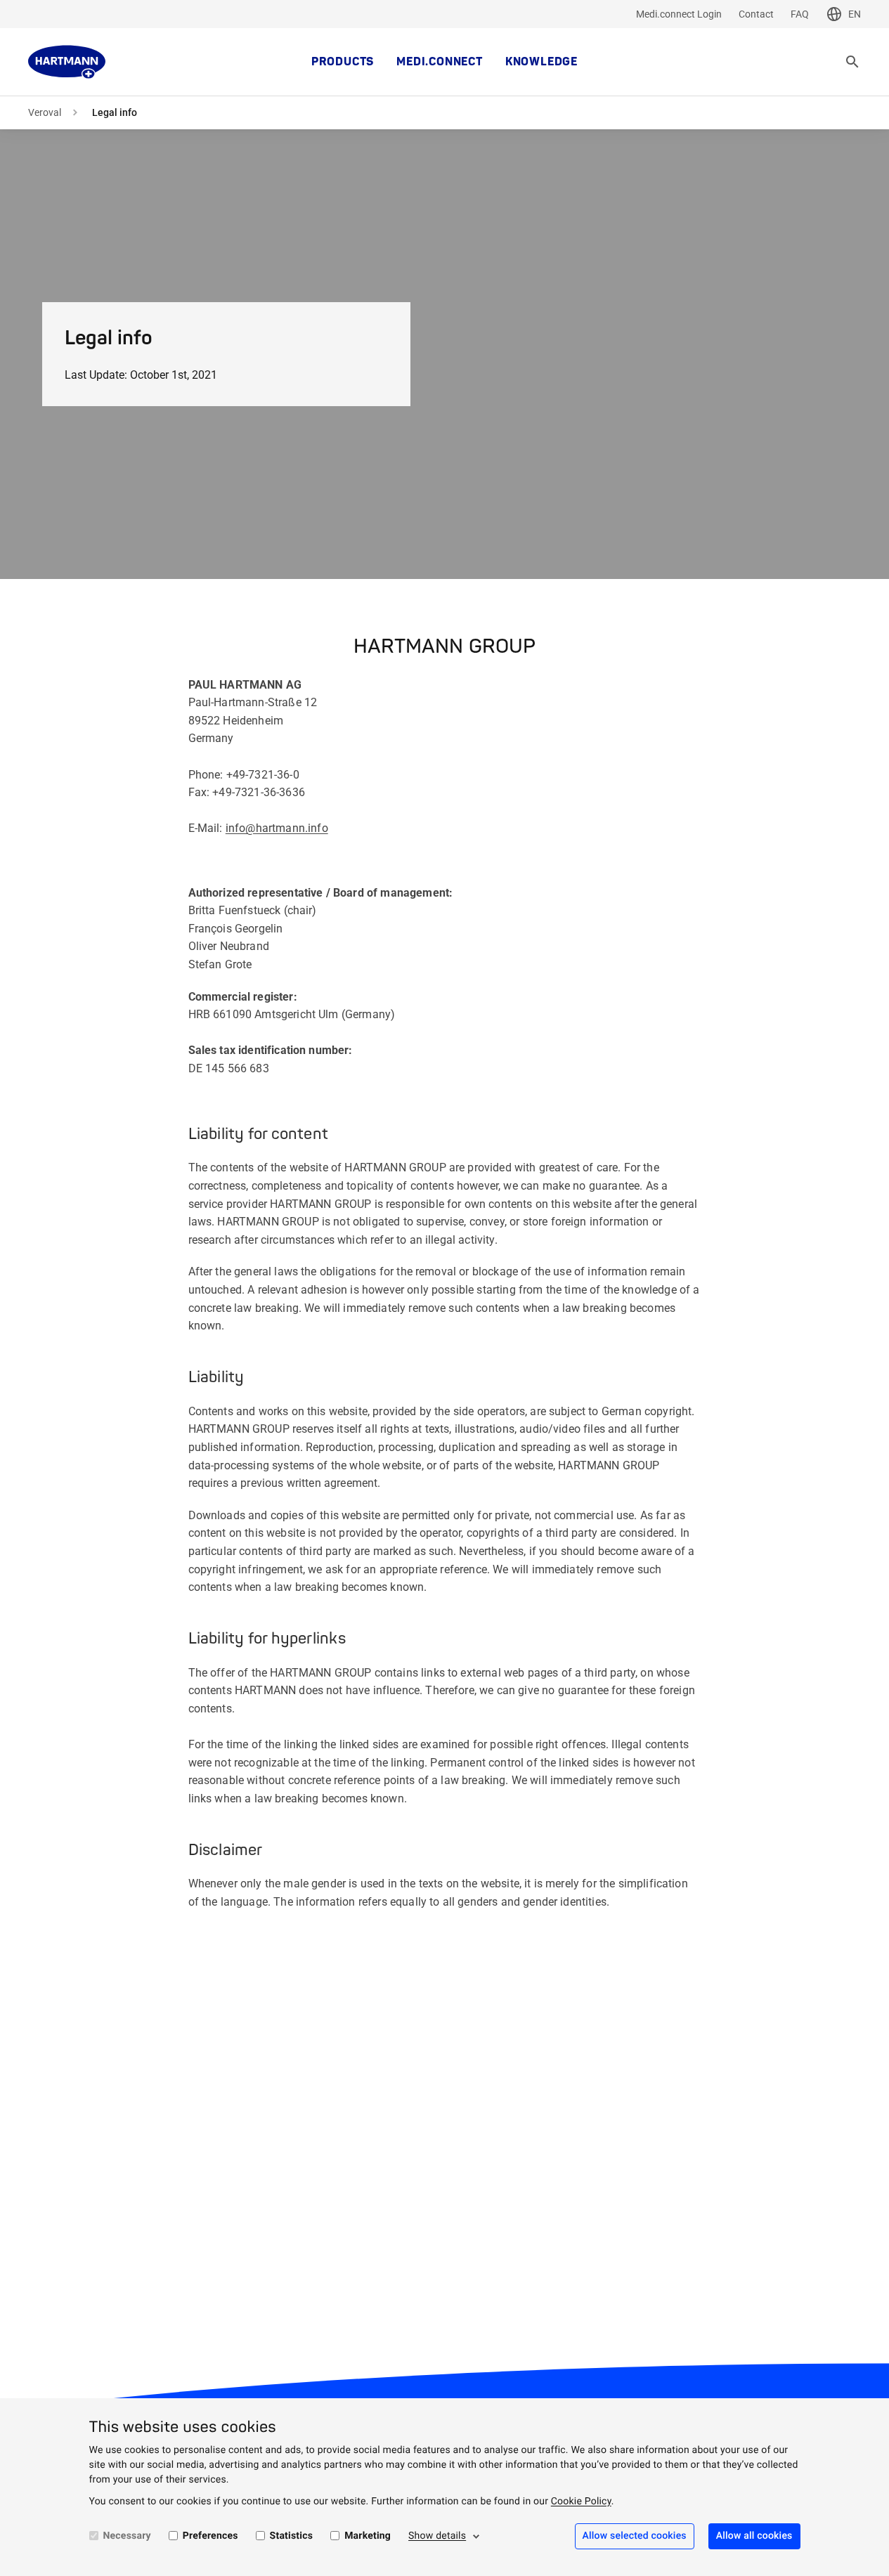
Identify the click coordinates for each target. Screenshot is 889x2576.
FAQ (800, 14)
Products (343, 62)
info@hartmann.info (277, 828)
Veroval (45, 112)
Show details (437, 2536)
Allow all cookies (754, 2536)
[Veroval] (67, 62)
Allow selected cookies (635, 2536)
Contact (756, 14)
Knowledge (541, 62)
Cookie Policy (581, 2502)
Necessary (127, 2536)
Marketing (368, 2536)
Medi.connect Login (679, 14)
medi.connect (440, 62)
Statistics (292, 2536)
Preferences (210, 2536)
